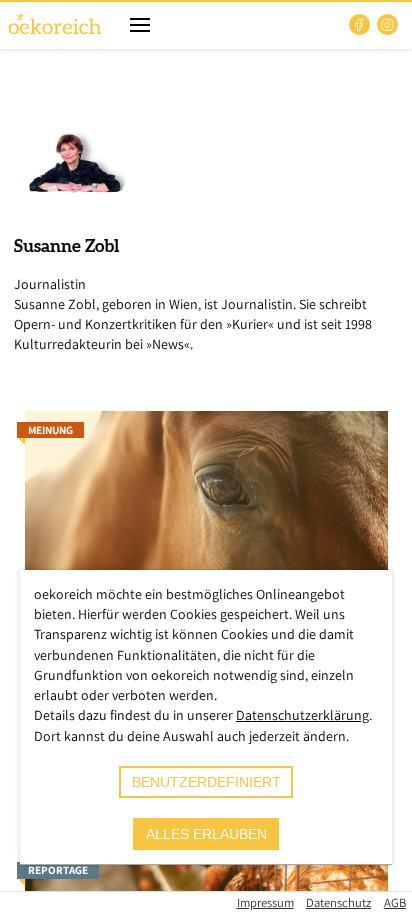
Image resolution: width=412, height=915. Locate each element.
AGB (395, 902)
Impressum (265, 902)
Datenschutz (338, 902)
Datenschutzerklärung (302, 715)
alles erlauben (206, 834)
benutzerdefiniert (206, 782)
